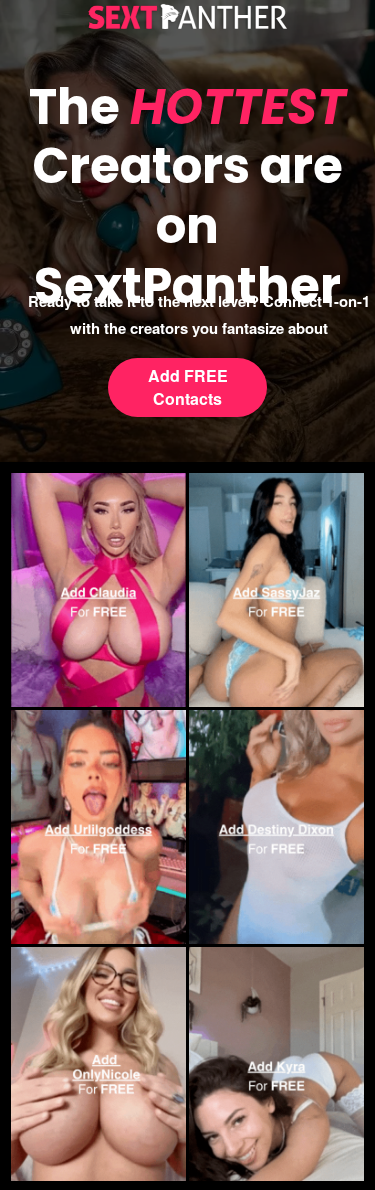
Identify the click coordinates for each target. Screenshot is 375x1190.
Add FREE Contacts (188, 387)
